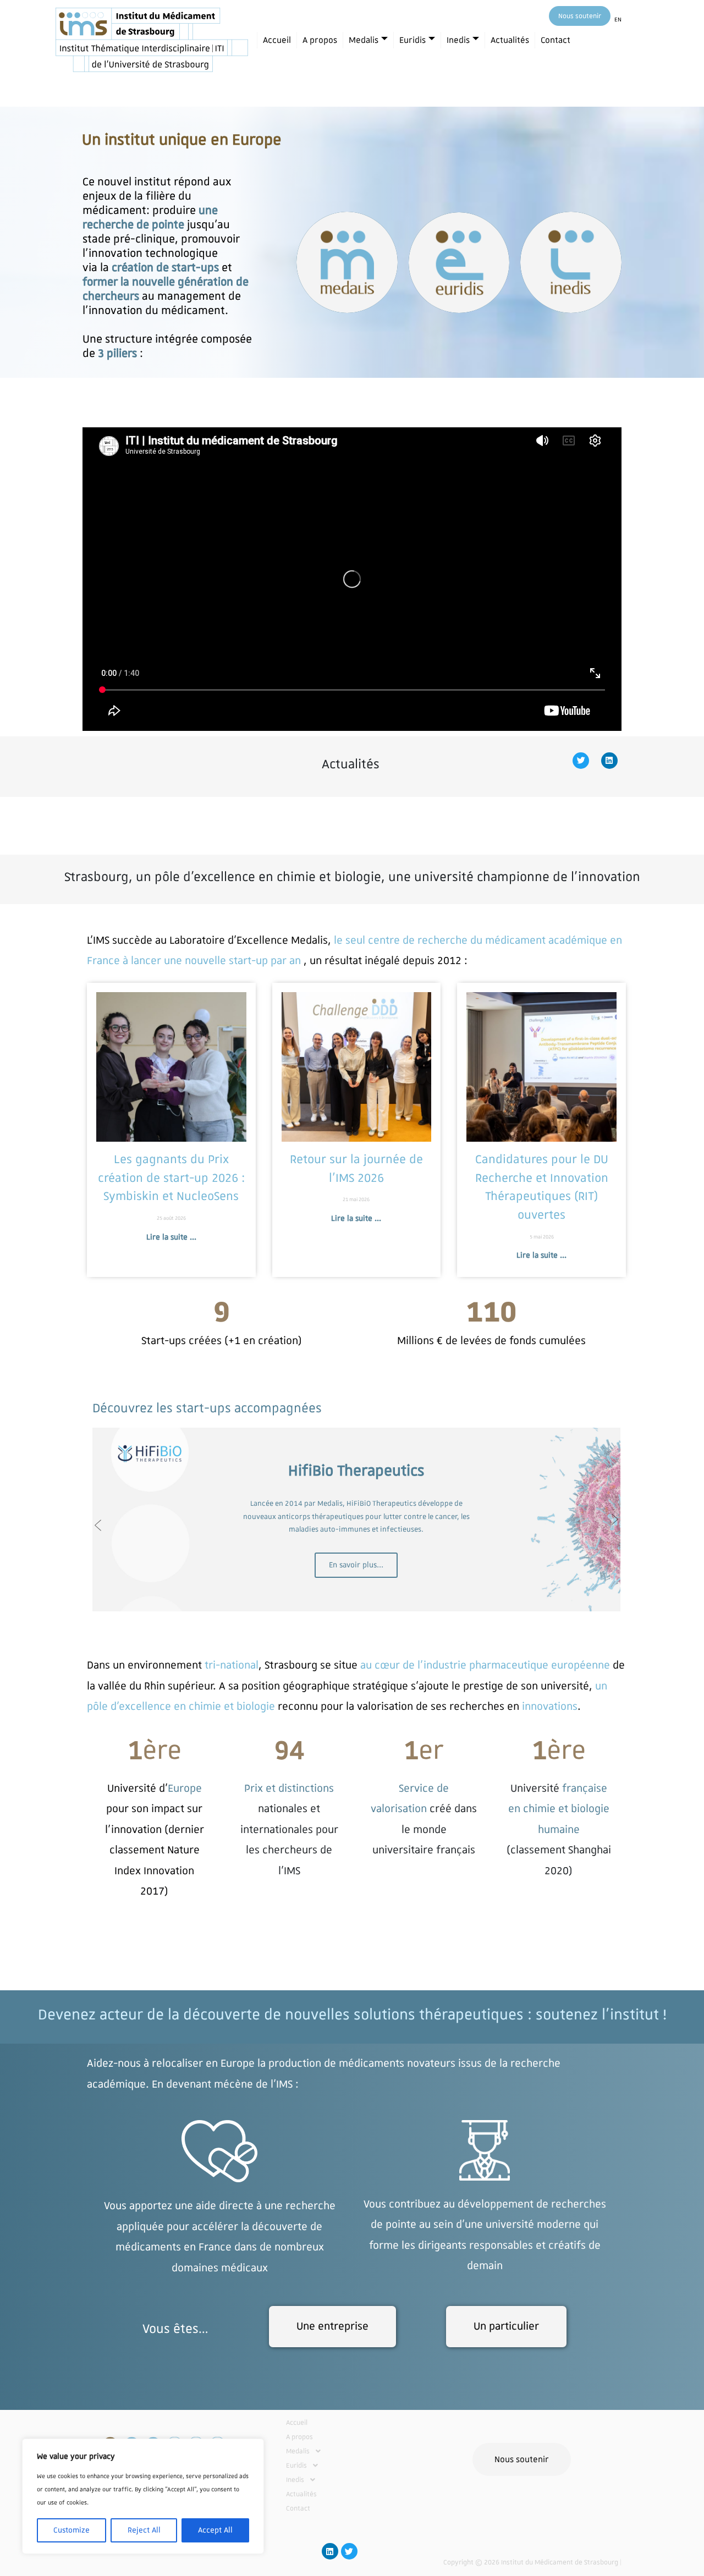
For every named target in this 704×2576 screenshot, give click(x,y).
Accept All (215, 2530)
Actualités (510, 40)
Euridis (413, 40)
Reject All (144, 2530)
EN (618, 20)
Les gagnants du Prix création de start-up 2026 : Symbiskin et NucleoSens (171, 1178)
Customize (71, 2530)
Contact (555, 40)
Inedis (458, 40)
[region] (143, 2496)
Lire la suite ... (171, 1237)
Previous (98, 1525)
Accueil (277, 40)
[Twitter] (581, 761)
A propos (320, 40)
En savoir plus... (356, 1565)
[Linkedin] (609, 761)
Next (615, 1520)
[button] (339, 2451)
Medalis (364, 40)
